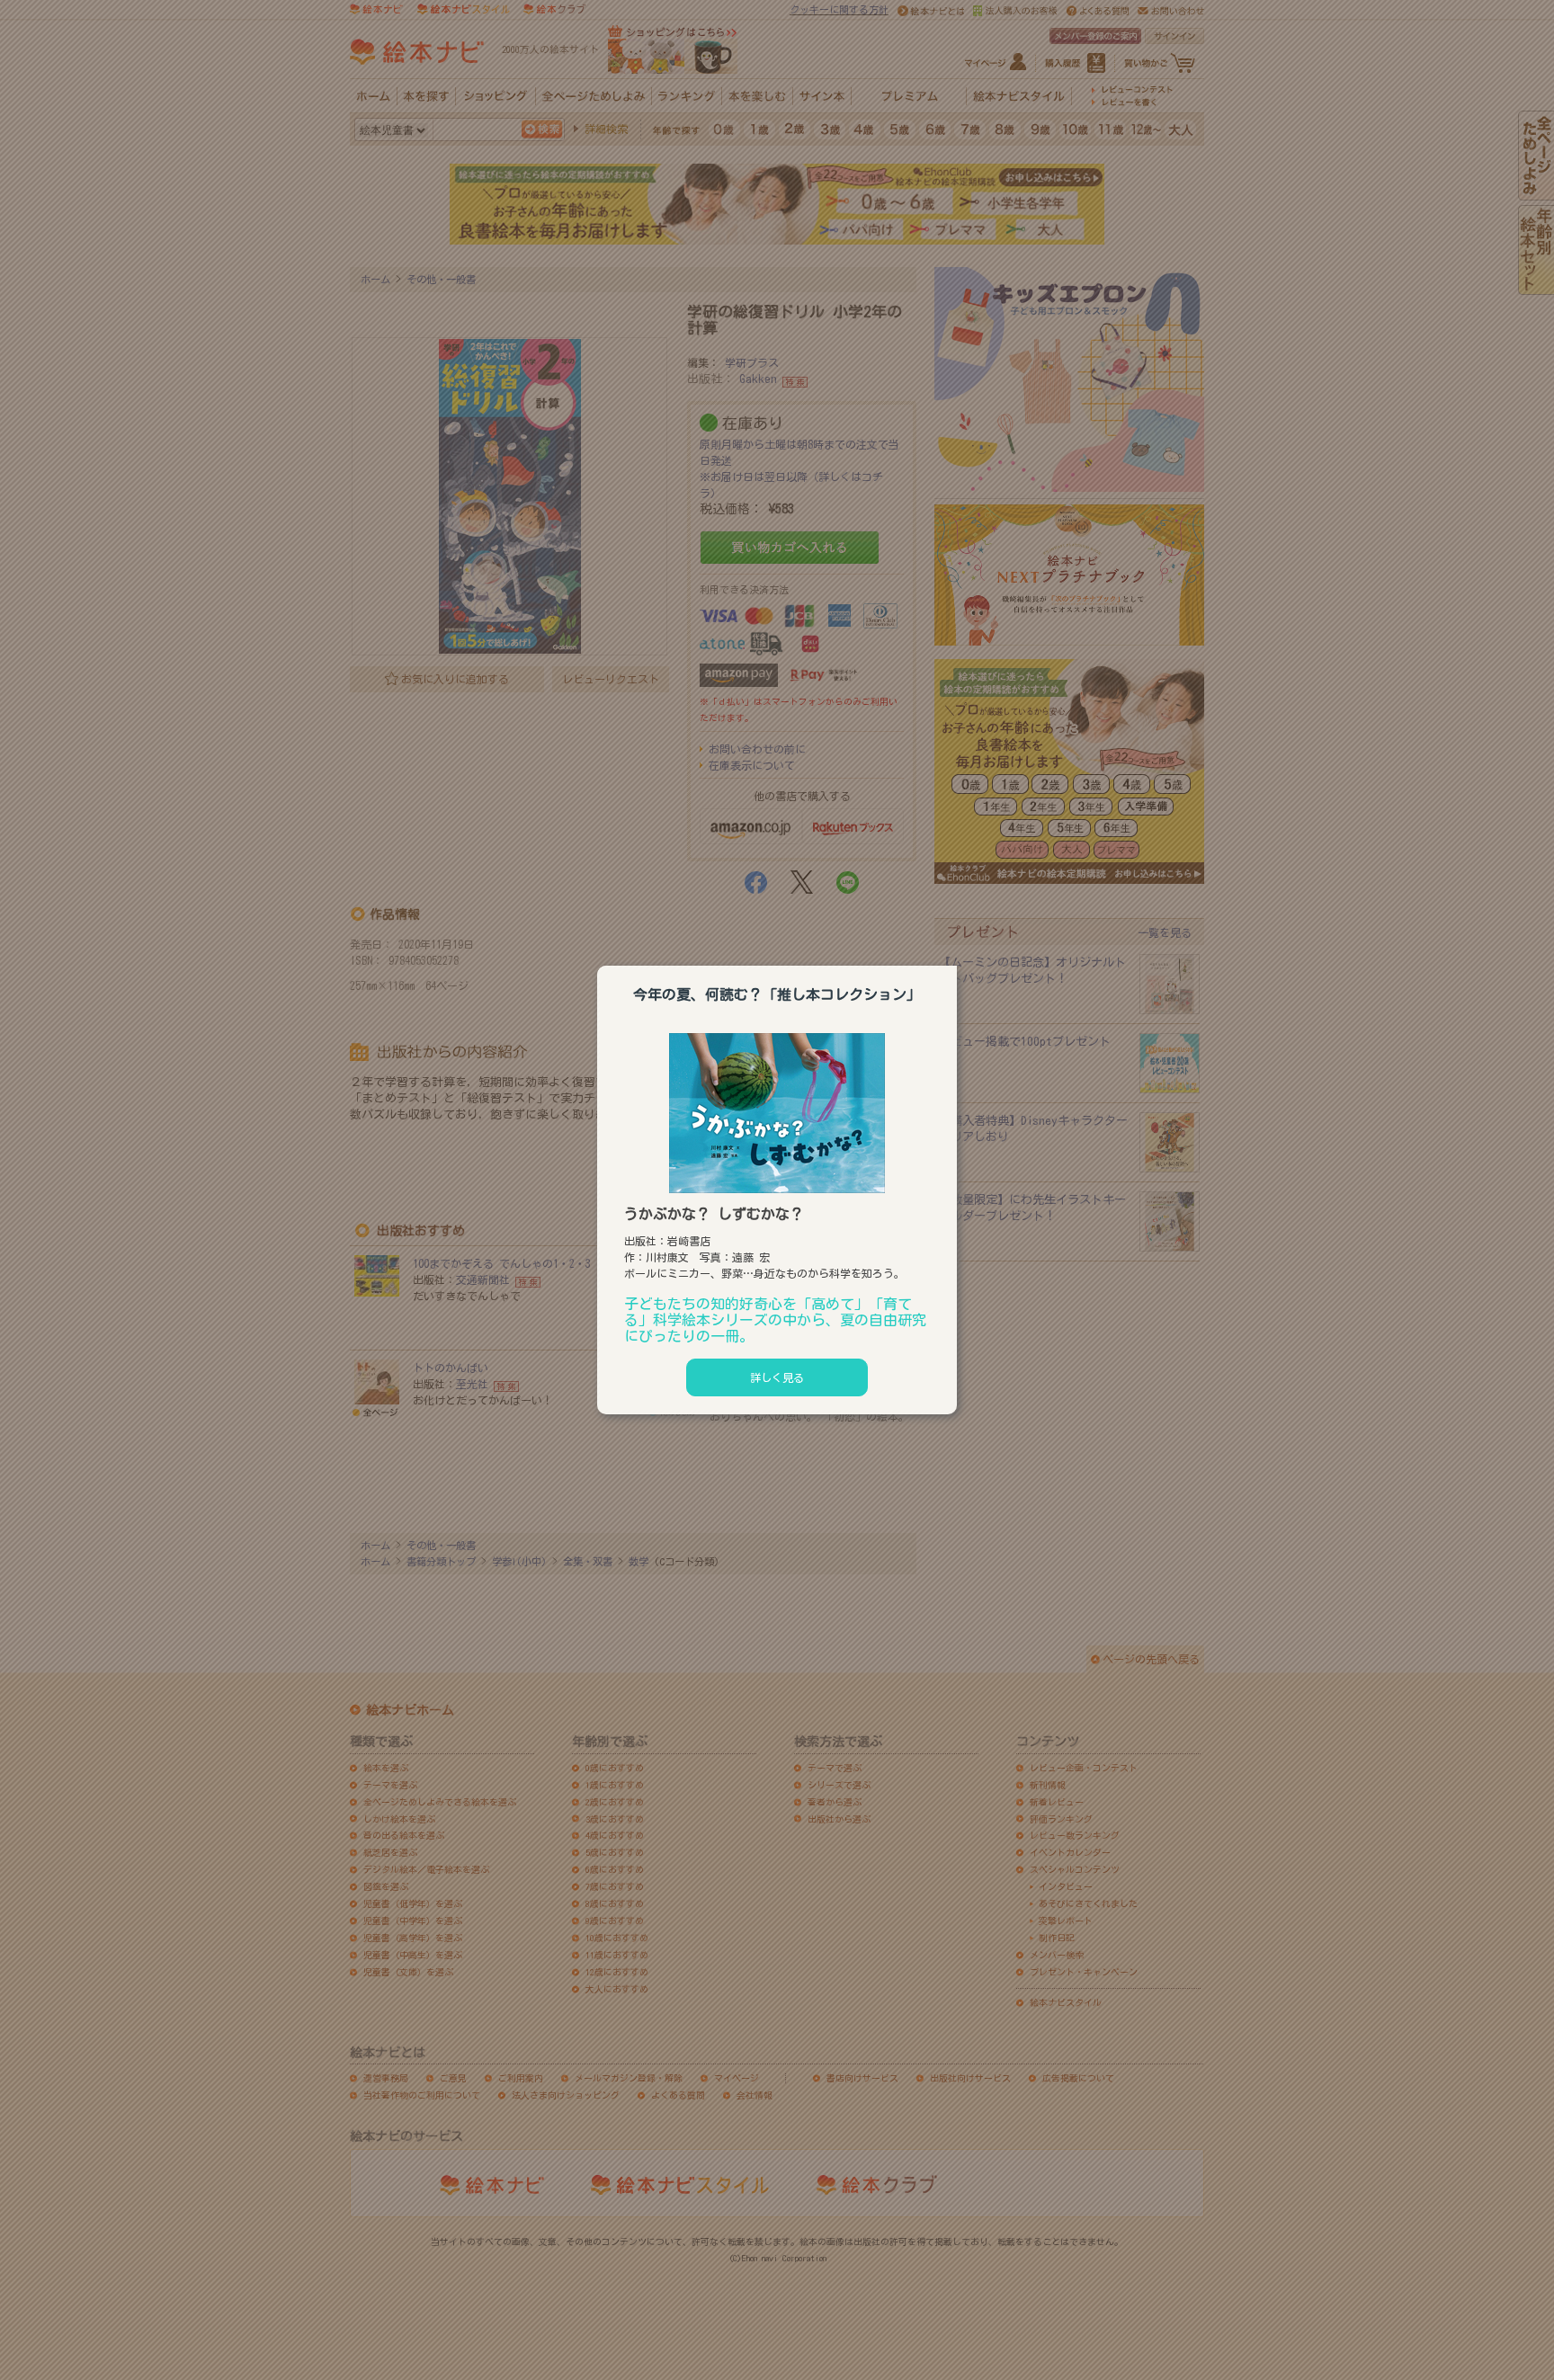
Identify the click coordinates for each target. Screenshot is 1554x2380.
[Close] (957, 963)
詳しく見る (777, 1377)
